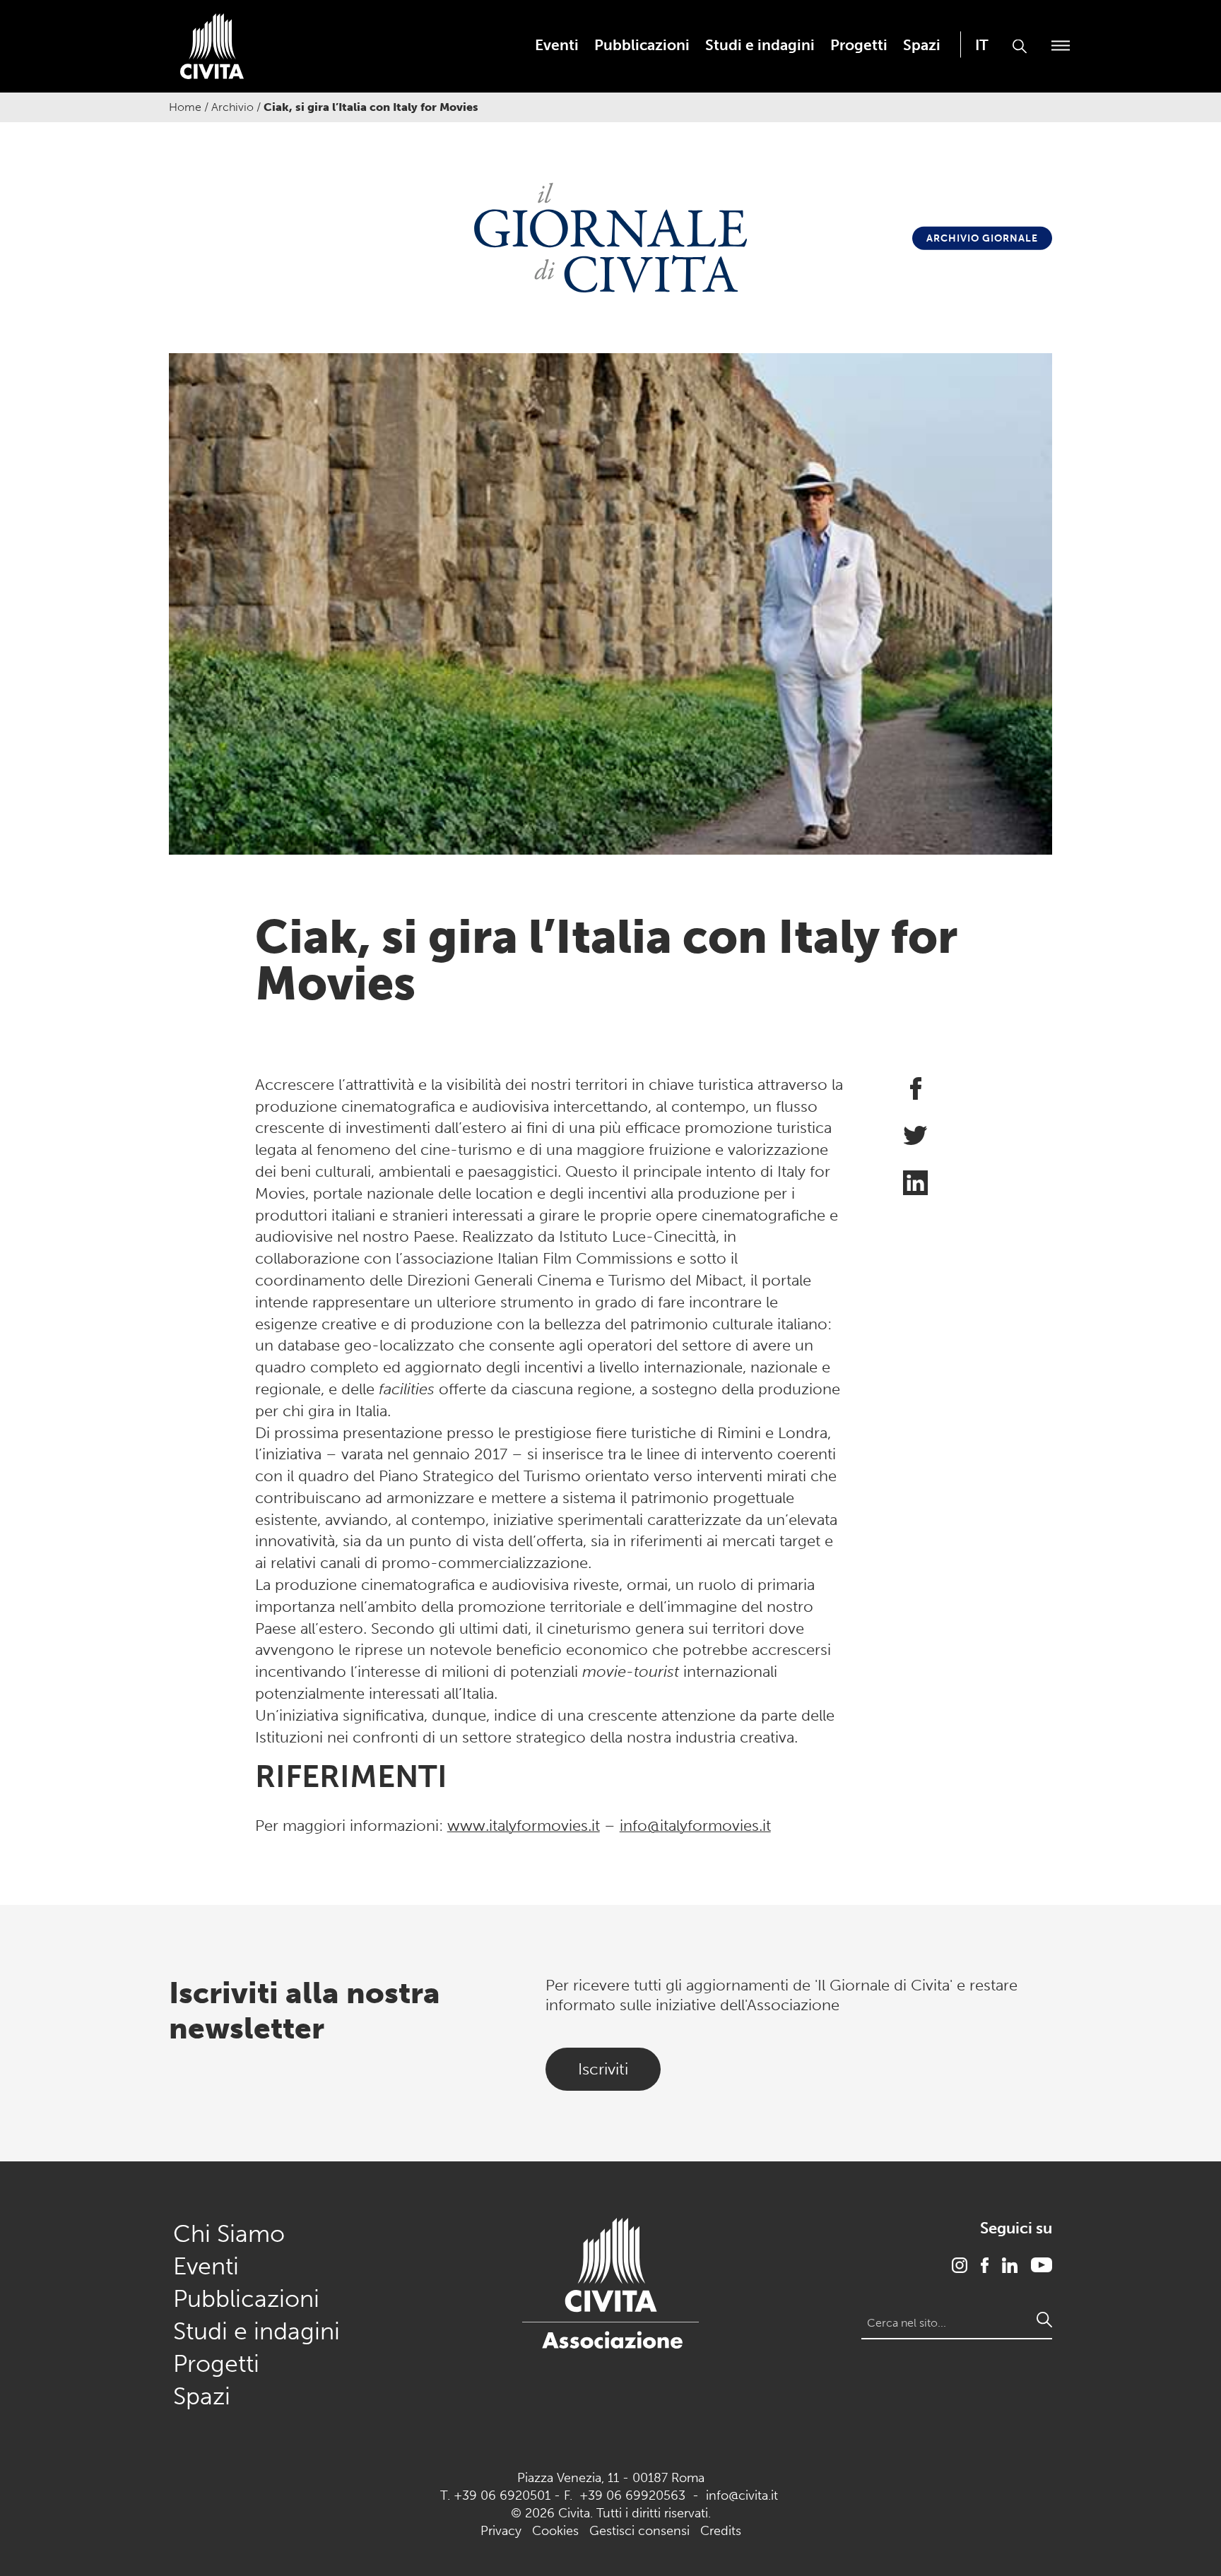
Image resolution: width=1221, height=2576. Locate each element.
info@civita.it (742, 2495)
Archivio (232, 107)
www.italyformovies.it (524, 1826)
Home (185, 107)
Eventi (557, 45)
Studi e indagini (760, 45)
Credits (721, 2531)
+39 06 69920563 (632, 2495)
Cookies (555, 2531)
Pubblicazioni (642, 45)
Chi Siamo (229, 2234)
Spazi (922, 45)
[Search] (1044, 2320)
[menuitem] (557, 45)
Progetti (859, 45)
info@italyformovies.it (695, 1826)
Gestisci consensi (639, 2531)
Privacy (501, 2531)
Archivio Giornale (982, 238)
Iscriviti (603, 2069)
